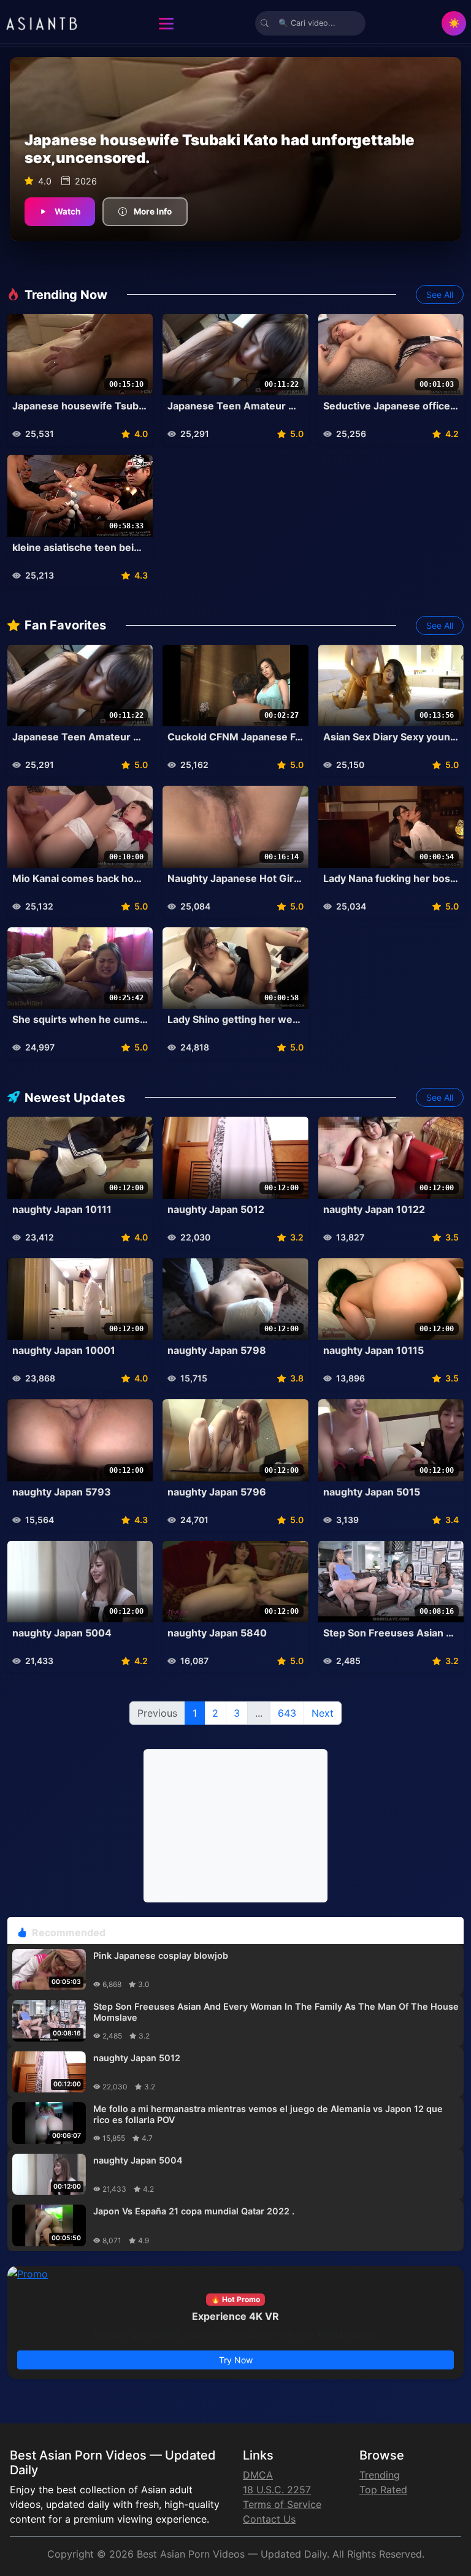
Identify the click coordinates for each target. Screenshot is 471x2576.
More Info (153, 211)
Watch (67, 211)
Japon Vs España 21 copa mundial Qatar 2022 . (194, 2211)
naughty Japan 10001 (64, 1351)
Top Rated (383, 2490)
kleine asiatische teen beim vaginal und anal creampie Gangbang (80, 548)
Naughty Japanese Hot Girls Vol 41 (235, 879)
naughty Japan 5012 (216, 1210)
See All (440, 294)
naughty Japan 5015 (372, 1492)
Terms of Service (282, 2504)
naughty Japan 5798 (217, 1351)
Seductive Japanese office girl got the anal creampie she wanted (391, 406)
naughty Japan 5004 (62, 1633)
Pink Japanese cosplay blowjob (161, 1955)
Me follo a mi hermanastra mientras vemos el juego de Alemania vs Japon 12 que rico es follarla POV (268, 2114)
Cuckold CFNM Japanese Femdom (235, 737)
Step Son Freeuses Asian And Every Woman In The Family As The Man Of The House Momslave (391, 1633)
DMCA (258, 2475)
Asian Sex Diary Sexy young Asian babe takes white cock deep (391, 737)
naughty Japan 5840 (217, 1633)
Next (323, 1713)
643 (287, 1713)
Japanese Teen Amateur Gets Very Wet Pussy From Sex (235, 406)
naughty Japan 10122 (374, 1210)
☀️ (454, 23)
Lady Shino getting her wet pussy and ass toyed (235, 1020)
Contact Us (269, 2519)
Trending (380, 2475)
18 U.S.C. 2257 (277, 2490)
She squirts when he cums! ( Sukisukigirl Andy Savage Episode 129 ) (80, 1020)
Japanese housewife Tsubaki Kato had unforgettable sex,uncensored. (80, 406)
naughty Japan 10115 (373, 1351)
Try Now (236, 2360)
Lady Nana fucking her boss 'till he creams (391, 879)
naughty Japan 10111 (62, 1210)
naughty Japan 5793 (62, 1492)
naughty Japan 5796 (217, 1492)
